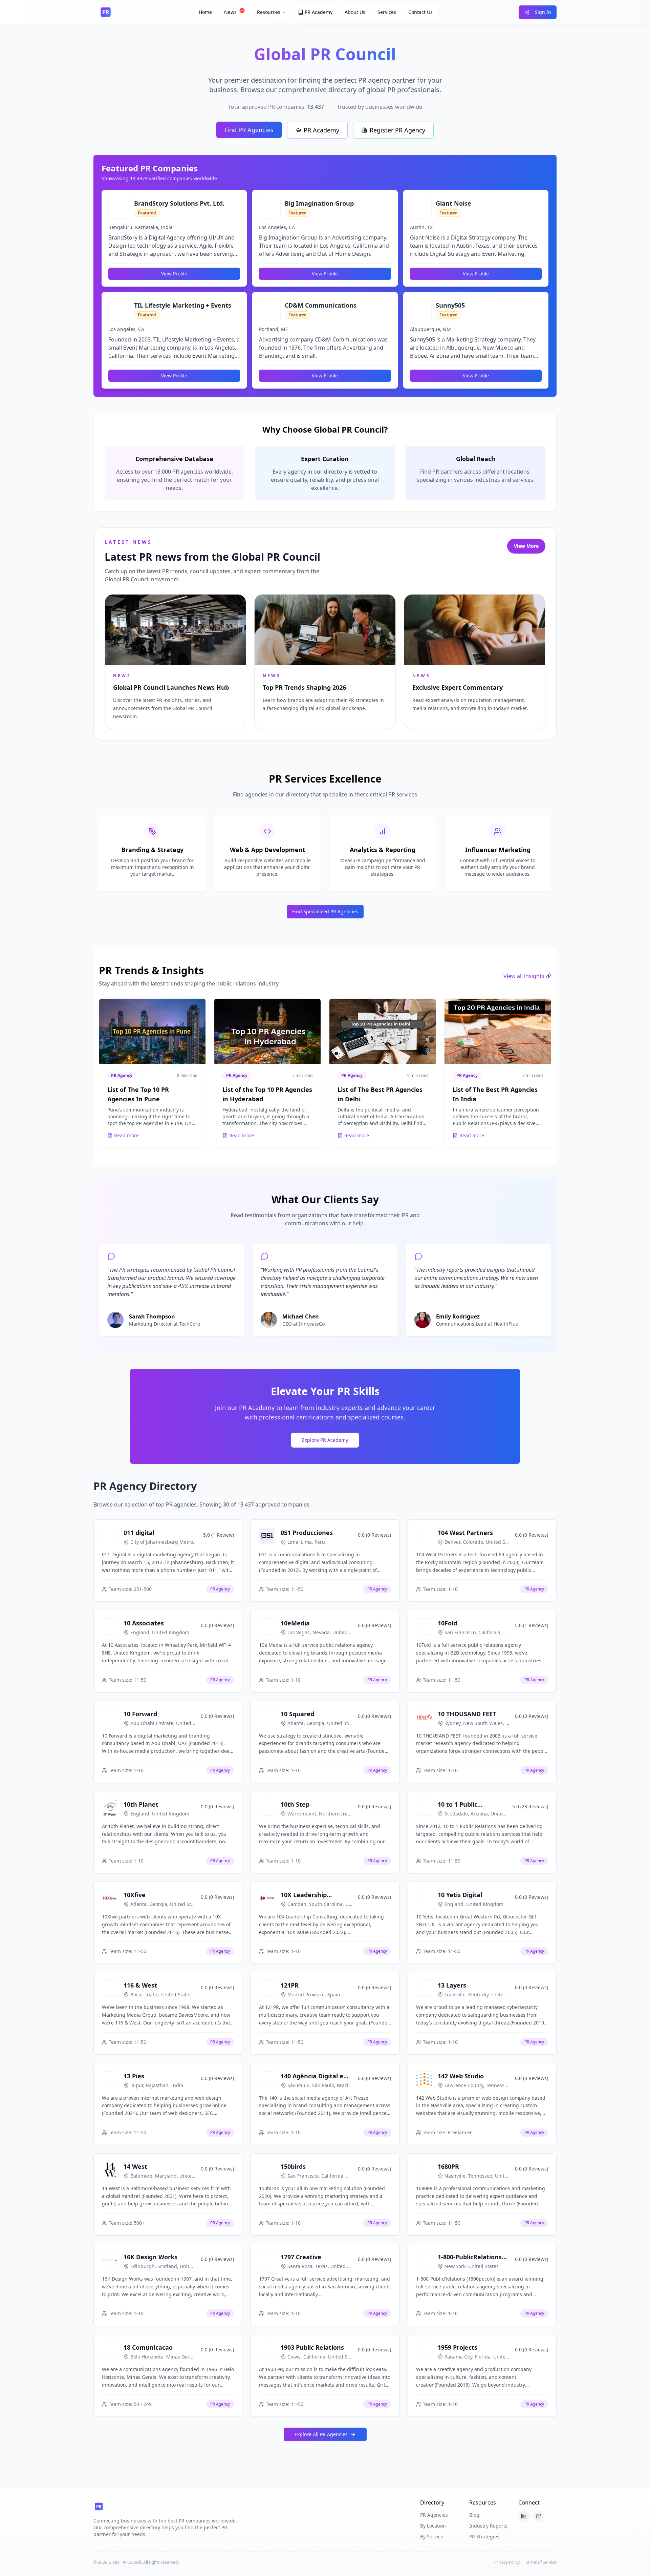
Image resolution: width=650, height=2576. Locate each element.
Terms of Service (541, 2562)
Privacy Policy (507, 2562)
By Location (433, 2526)
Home (205, 12)
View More (526, 546)
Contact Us (420, 12)
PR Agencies (434, 2515)
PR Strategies (484, 2537)
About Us (355, 12)
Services (387, 12)
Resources (269, 12)
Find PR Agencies (249, 130)
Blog (474, 2515)
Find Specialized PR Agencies (325, 911)
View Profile (174, 274)
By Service (432, 2537)
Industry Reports (488, 2526)
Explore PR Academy (325, 1440)
